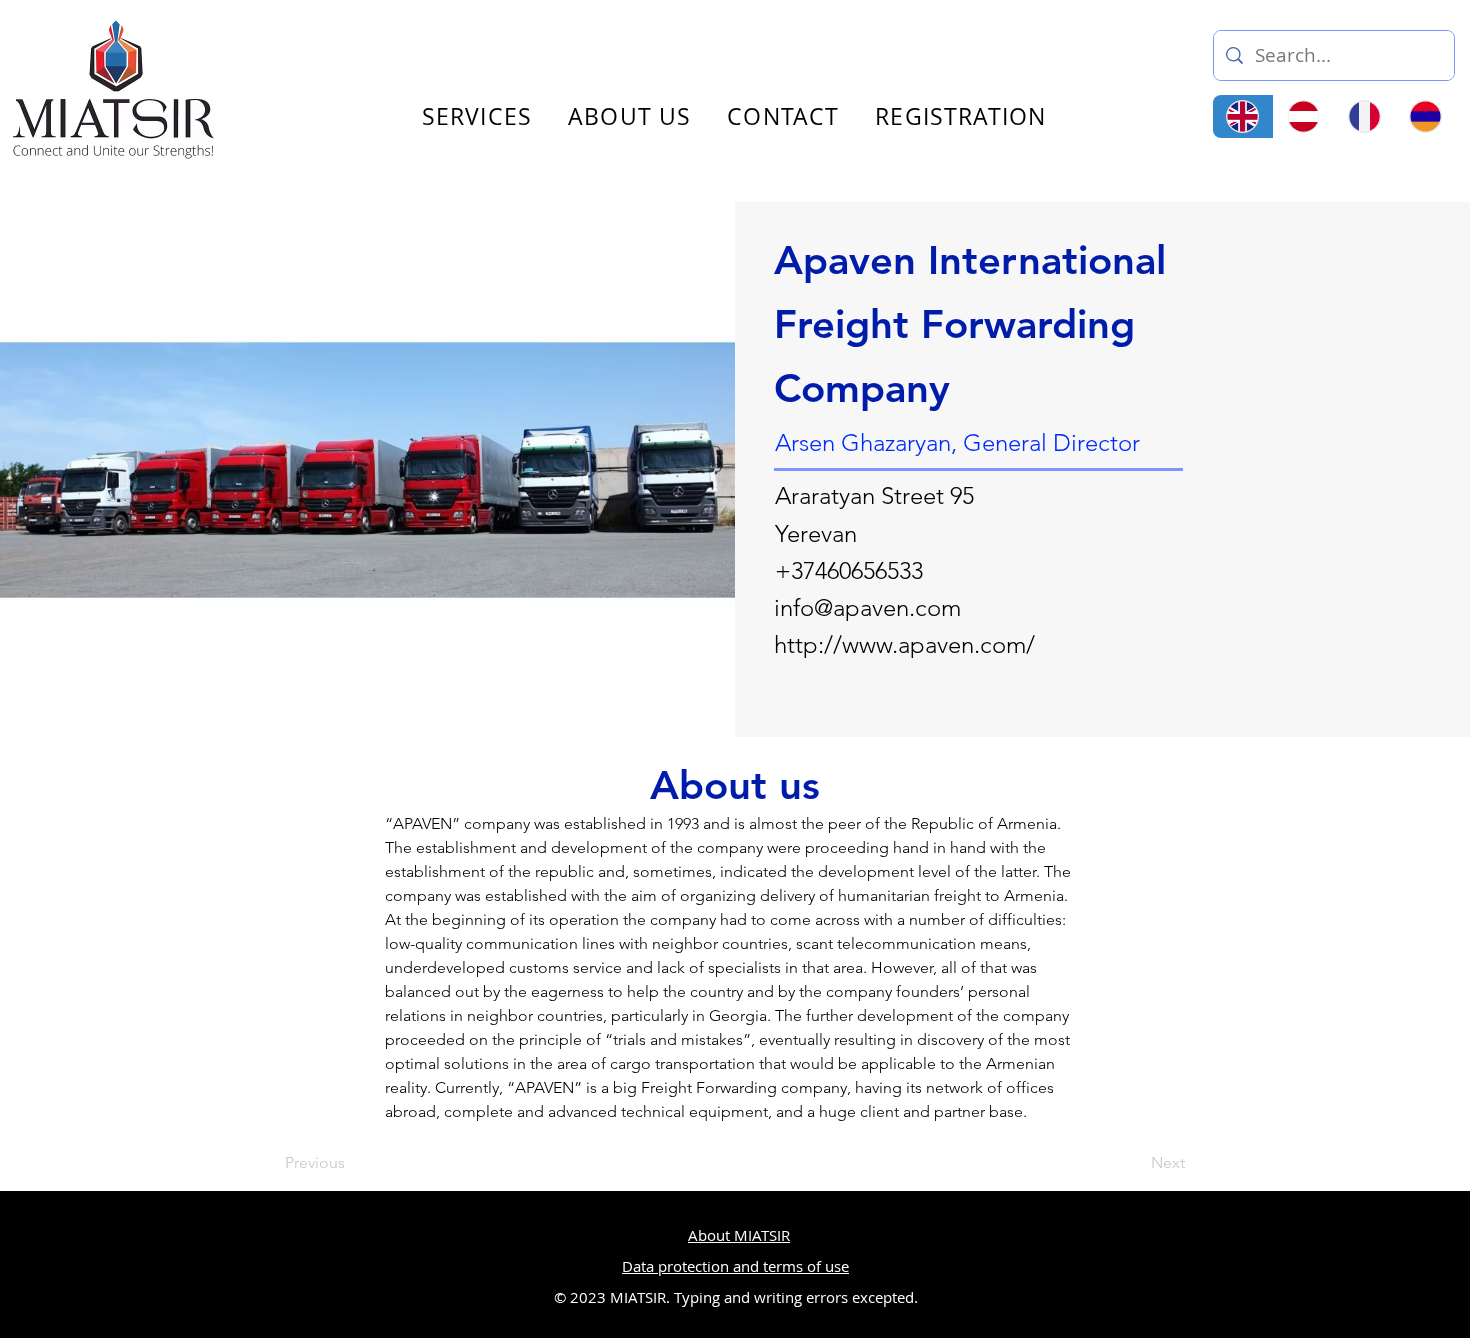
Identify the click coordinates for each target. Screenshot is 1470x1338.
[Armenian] (1424, 116)
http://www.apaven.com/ (904, 644)
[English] (1243, 116)
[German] (1303, 116)
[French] (1364, 116)
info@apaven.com (867, 607)
